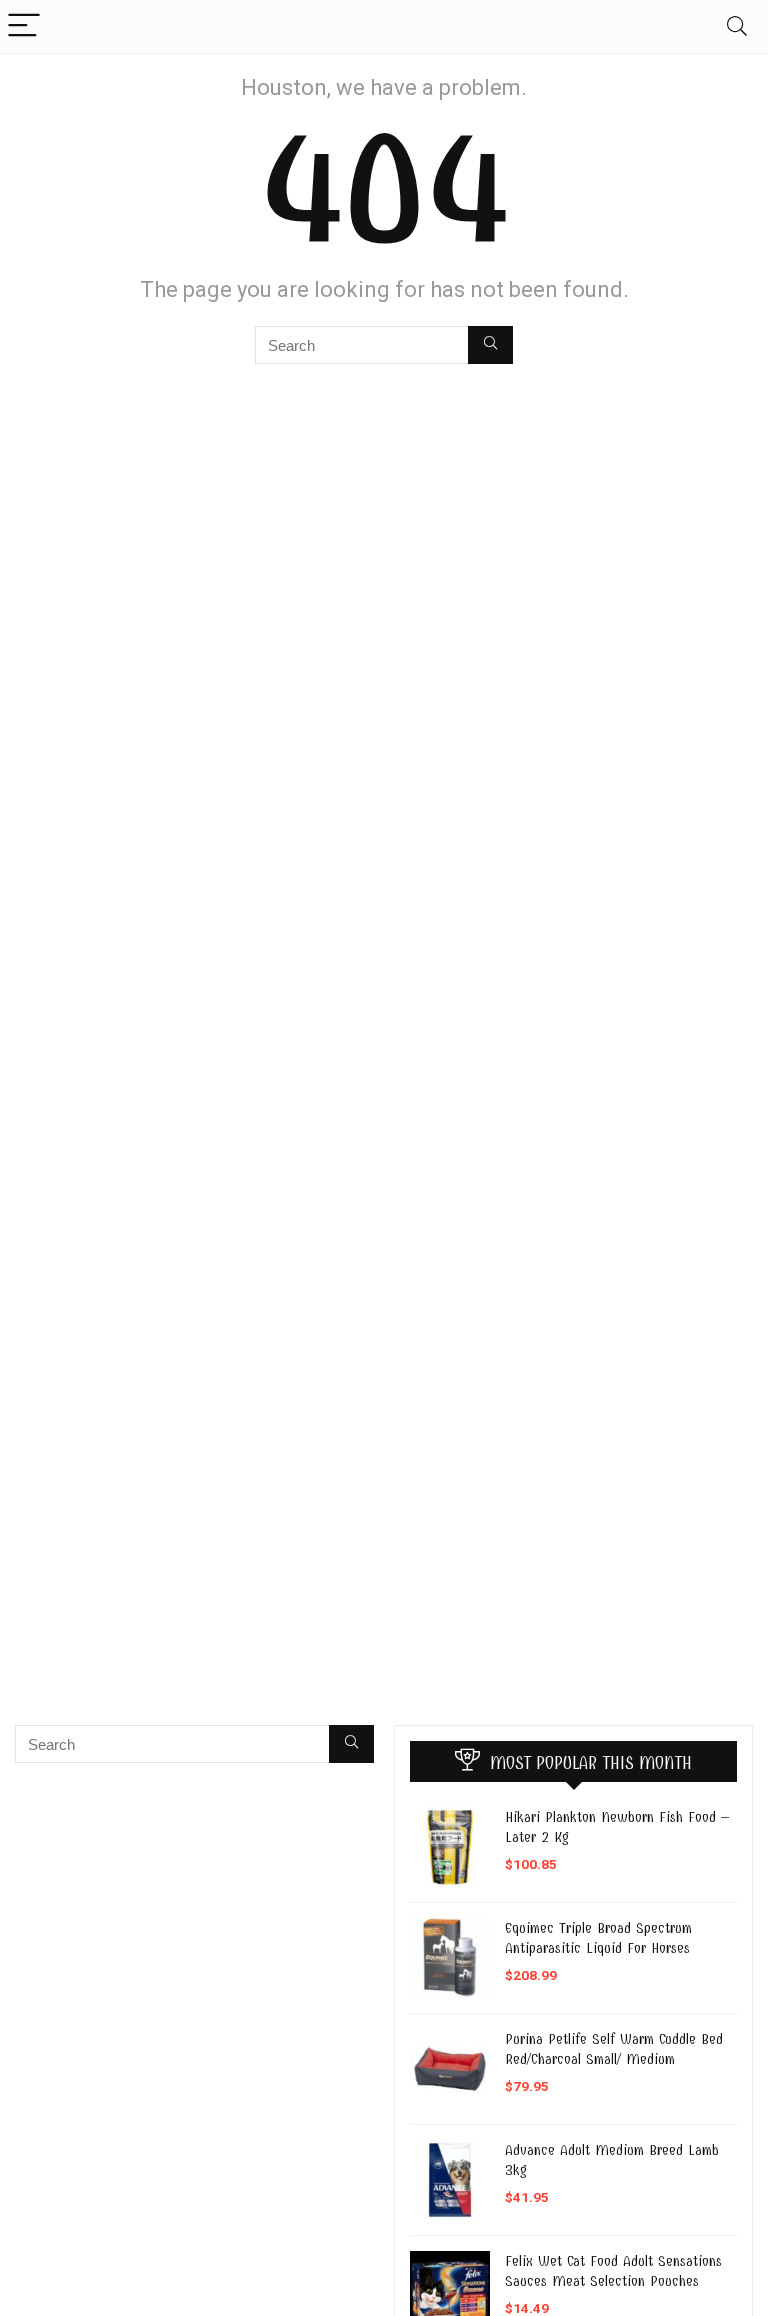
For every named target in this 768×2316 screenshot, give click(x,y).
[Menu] (24, 26)
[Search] (737, 26)
